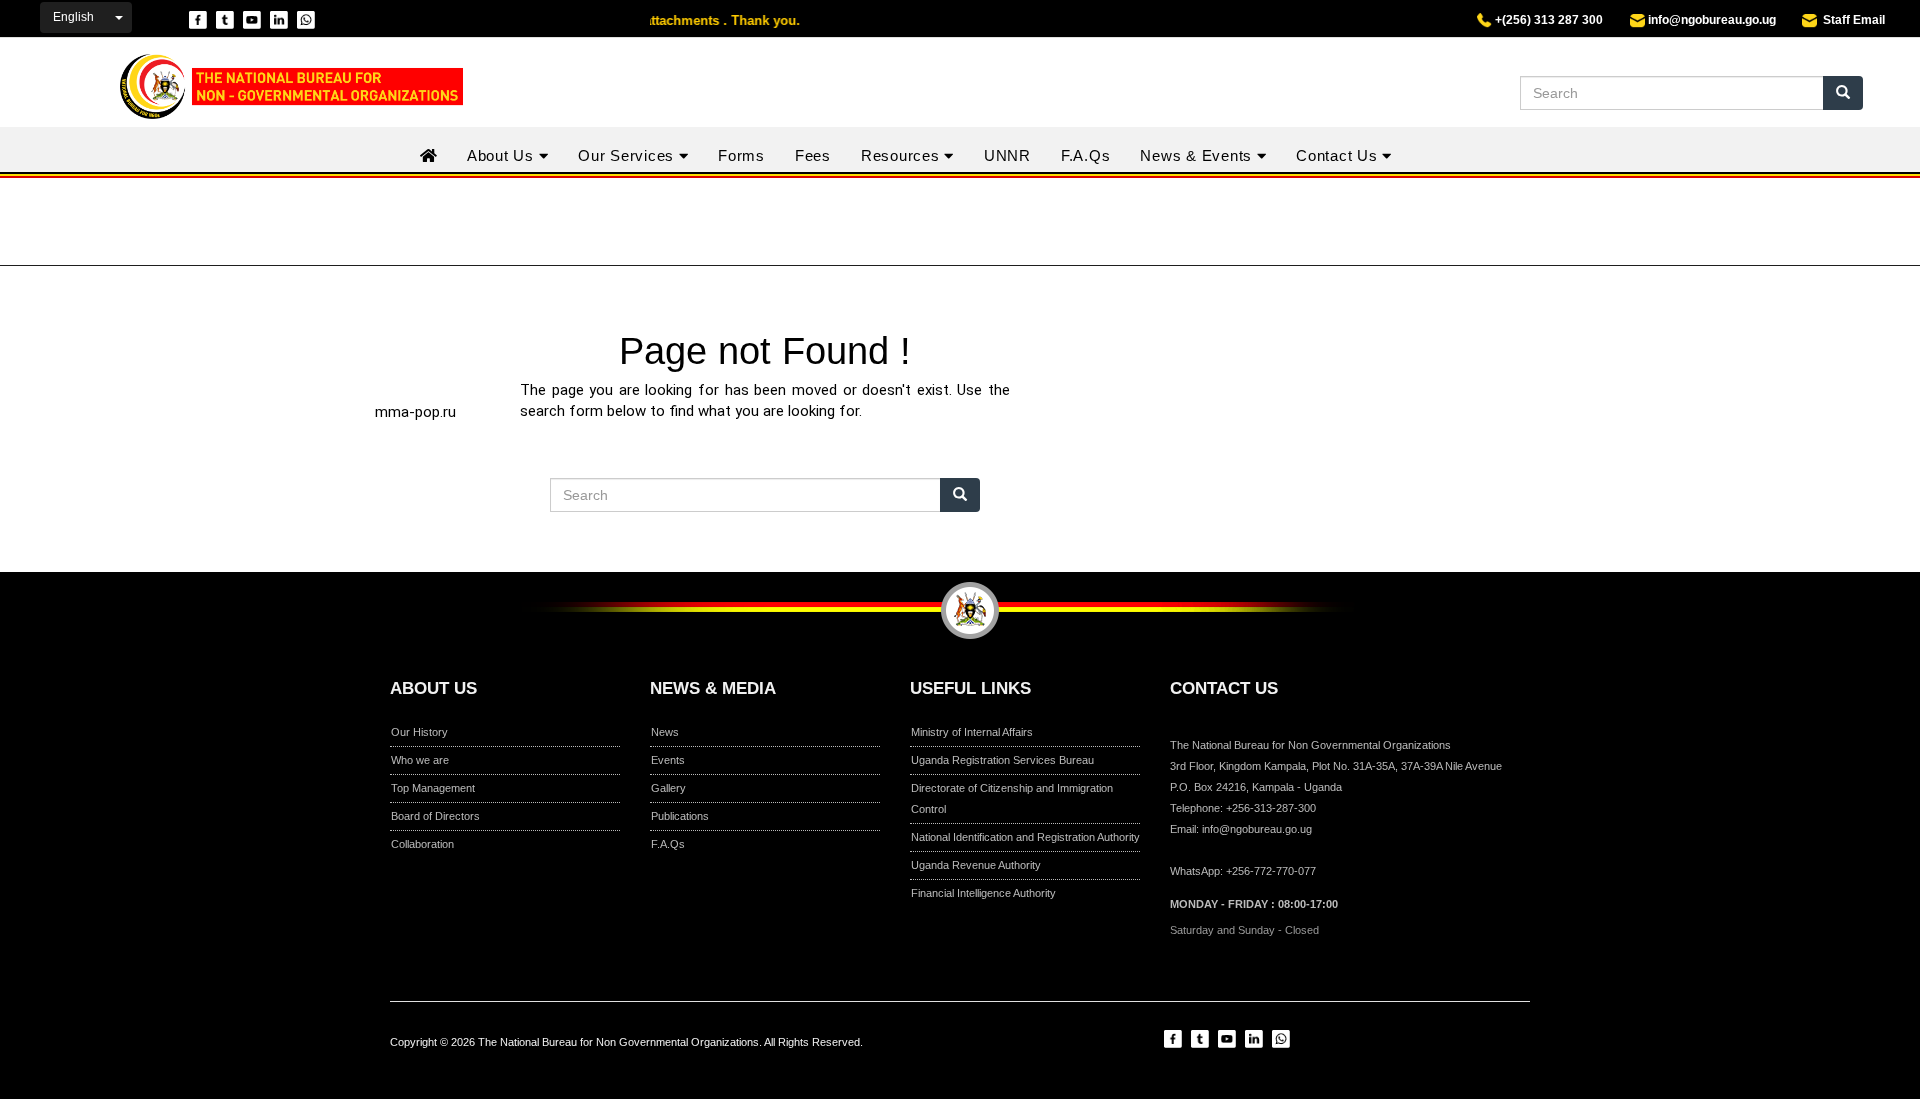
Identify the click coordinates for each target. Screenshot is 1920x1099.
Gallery (668, 788)
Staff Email (1851, 20)
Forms (741, 155)
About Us (503, 155)
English (73, 17)
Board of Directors (435, 816)
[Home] (279, 86)
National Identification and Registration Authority (1025, 837)
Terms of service (1024, 1059)
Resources (903, 155)
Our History (419, 732)
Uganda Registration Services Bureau (1002, 760)
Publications (680, 816)
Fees (813, 155)
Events (668, 760)
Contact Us (1339, 155)
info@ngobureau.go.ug (1711, 20)
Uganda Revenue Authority (976, 865)
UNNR (1007, 155)
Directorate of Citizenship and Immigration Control (1012, 798)
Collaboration (422, 844)
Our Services (628, 155)
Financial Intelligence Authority (983, 893)
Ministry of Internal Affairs (972, 732)
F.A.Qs (1086, 155)
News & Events (1198, 155)
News (665, 732)
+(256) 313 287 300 (1547, 20)
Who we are (420, 760)
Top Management (433, 788)
